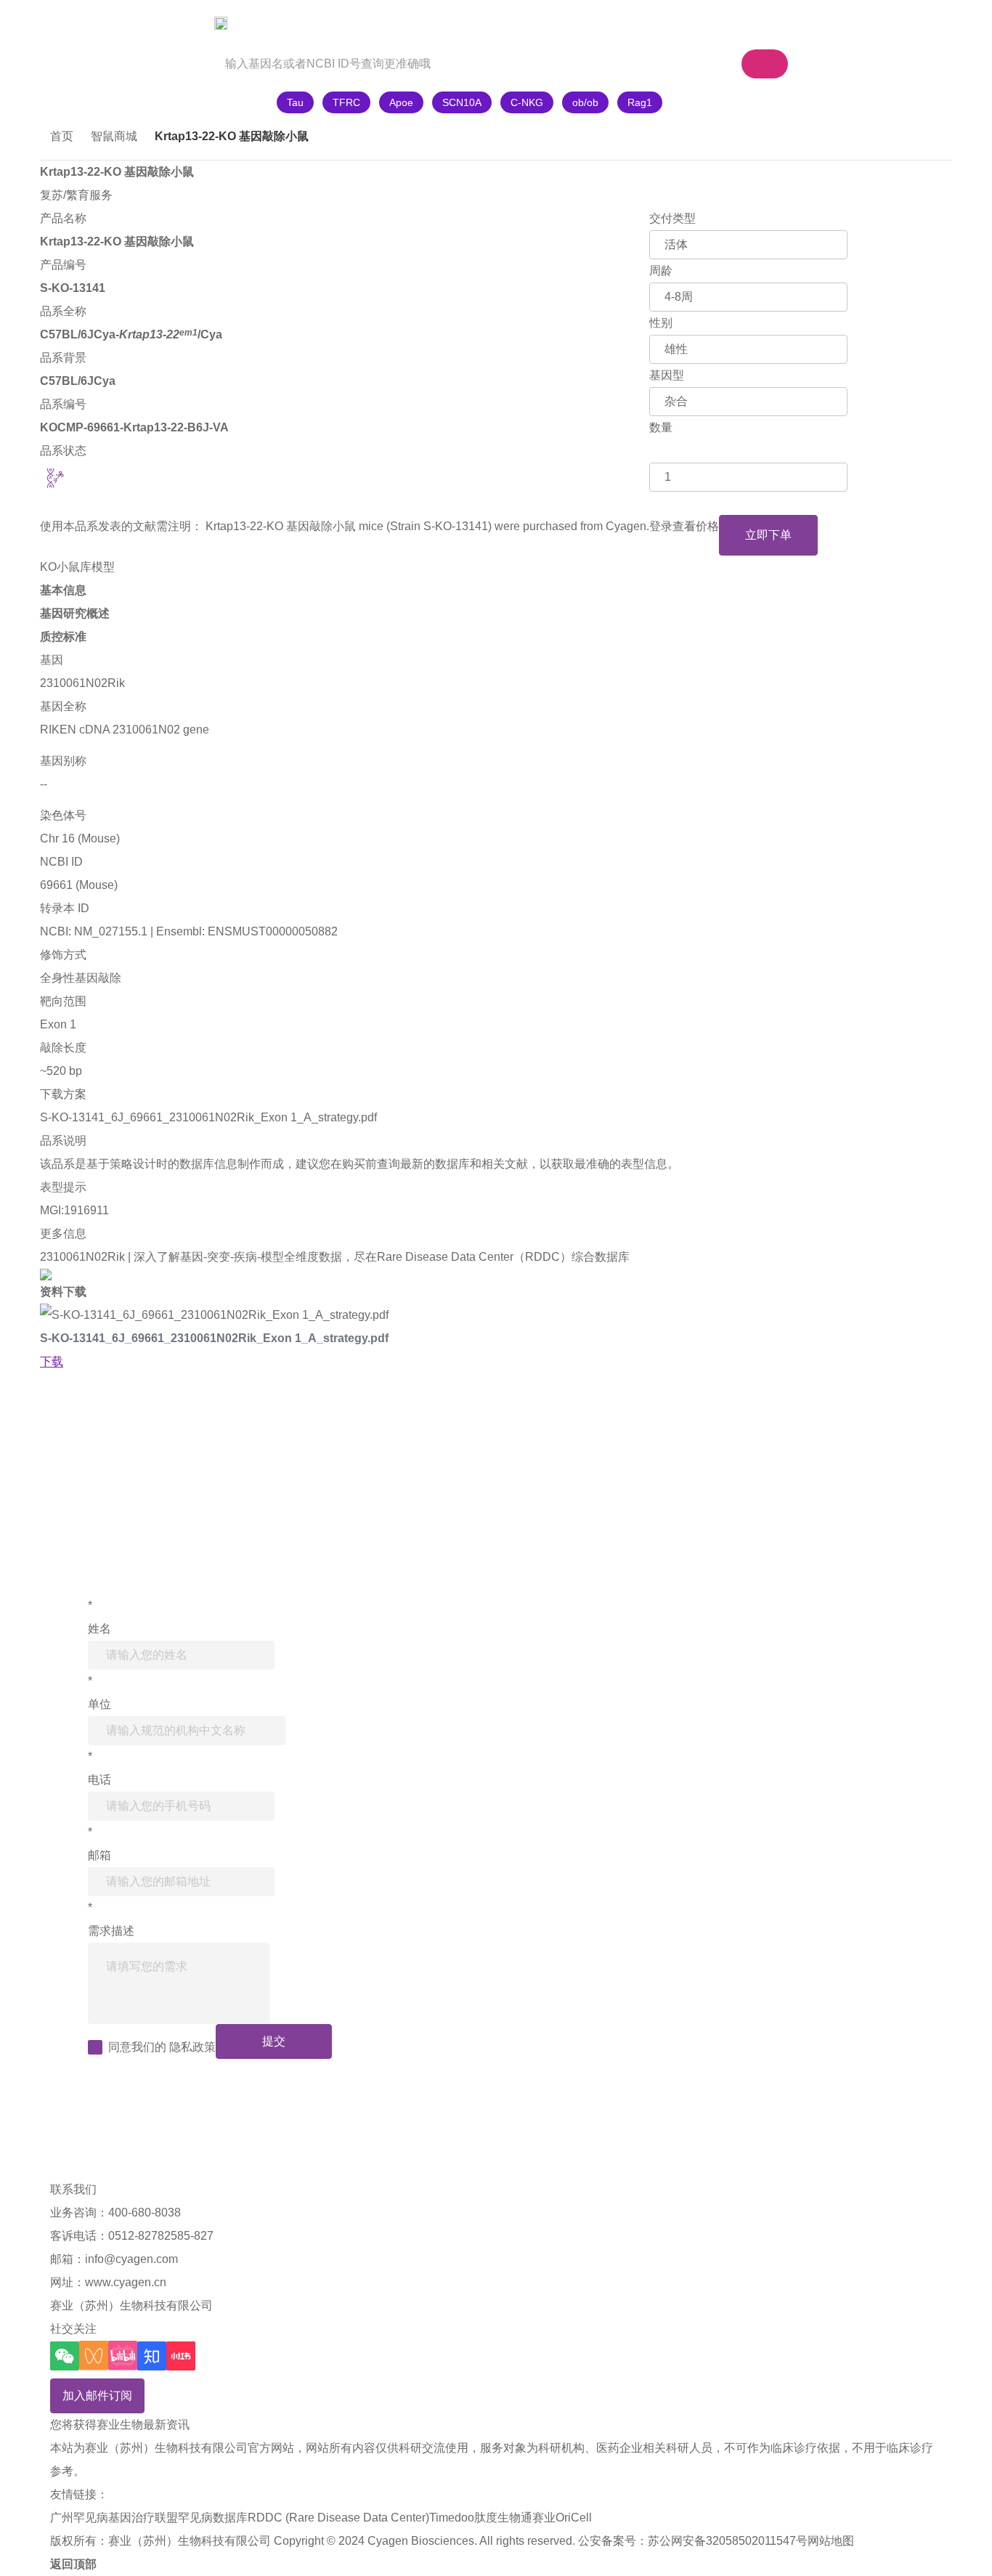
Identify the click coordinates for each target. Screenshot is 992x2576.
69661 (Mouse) (79, 885)
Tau (295, 102)
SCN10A (462, 102)
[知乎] (152, 2356)
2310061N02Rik (82, 683)
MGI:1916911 (74, 1210)
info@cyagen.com (131, 2259)
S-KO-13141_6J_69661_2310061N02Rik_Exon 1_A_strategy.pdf (208, 1117)
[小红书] (181, 2356)
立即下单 (768, 535)
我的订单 (757, 23)
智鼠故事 (256, 23)
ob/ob (585, 102)
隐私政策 (192, 2047)
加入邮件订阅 (97, 2396)
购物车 (664, 23)
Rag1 (640, 102)
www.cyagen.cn (126, 2282)
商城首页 (168, 23)
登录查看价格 (684, 526)
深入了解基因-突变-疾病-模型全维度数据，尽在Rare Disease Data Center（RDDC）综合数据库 (382, 1257)
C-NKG (527, 102)
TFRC (346, 102)
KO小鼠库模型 (77, 567)
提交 (274, 2041)
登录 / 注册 (843, 23)
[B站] (123, 2356)
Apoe (401, 102)
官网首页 (81, 23)
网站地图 (831, 2541)
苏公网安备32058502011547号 (728, 2541)
